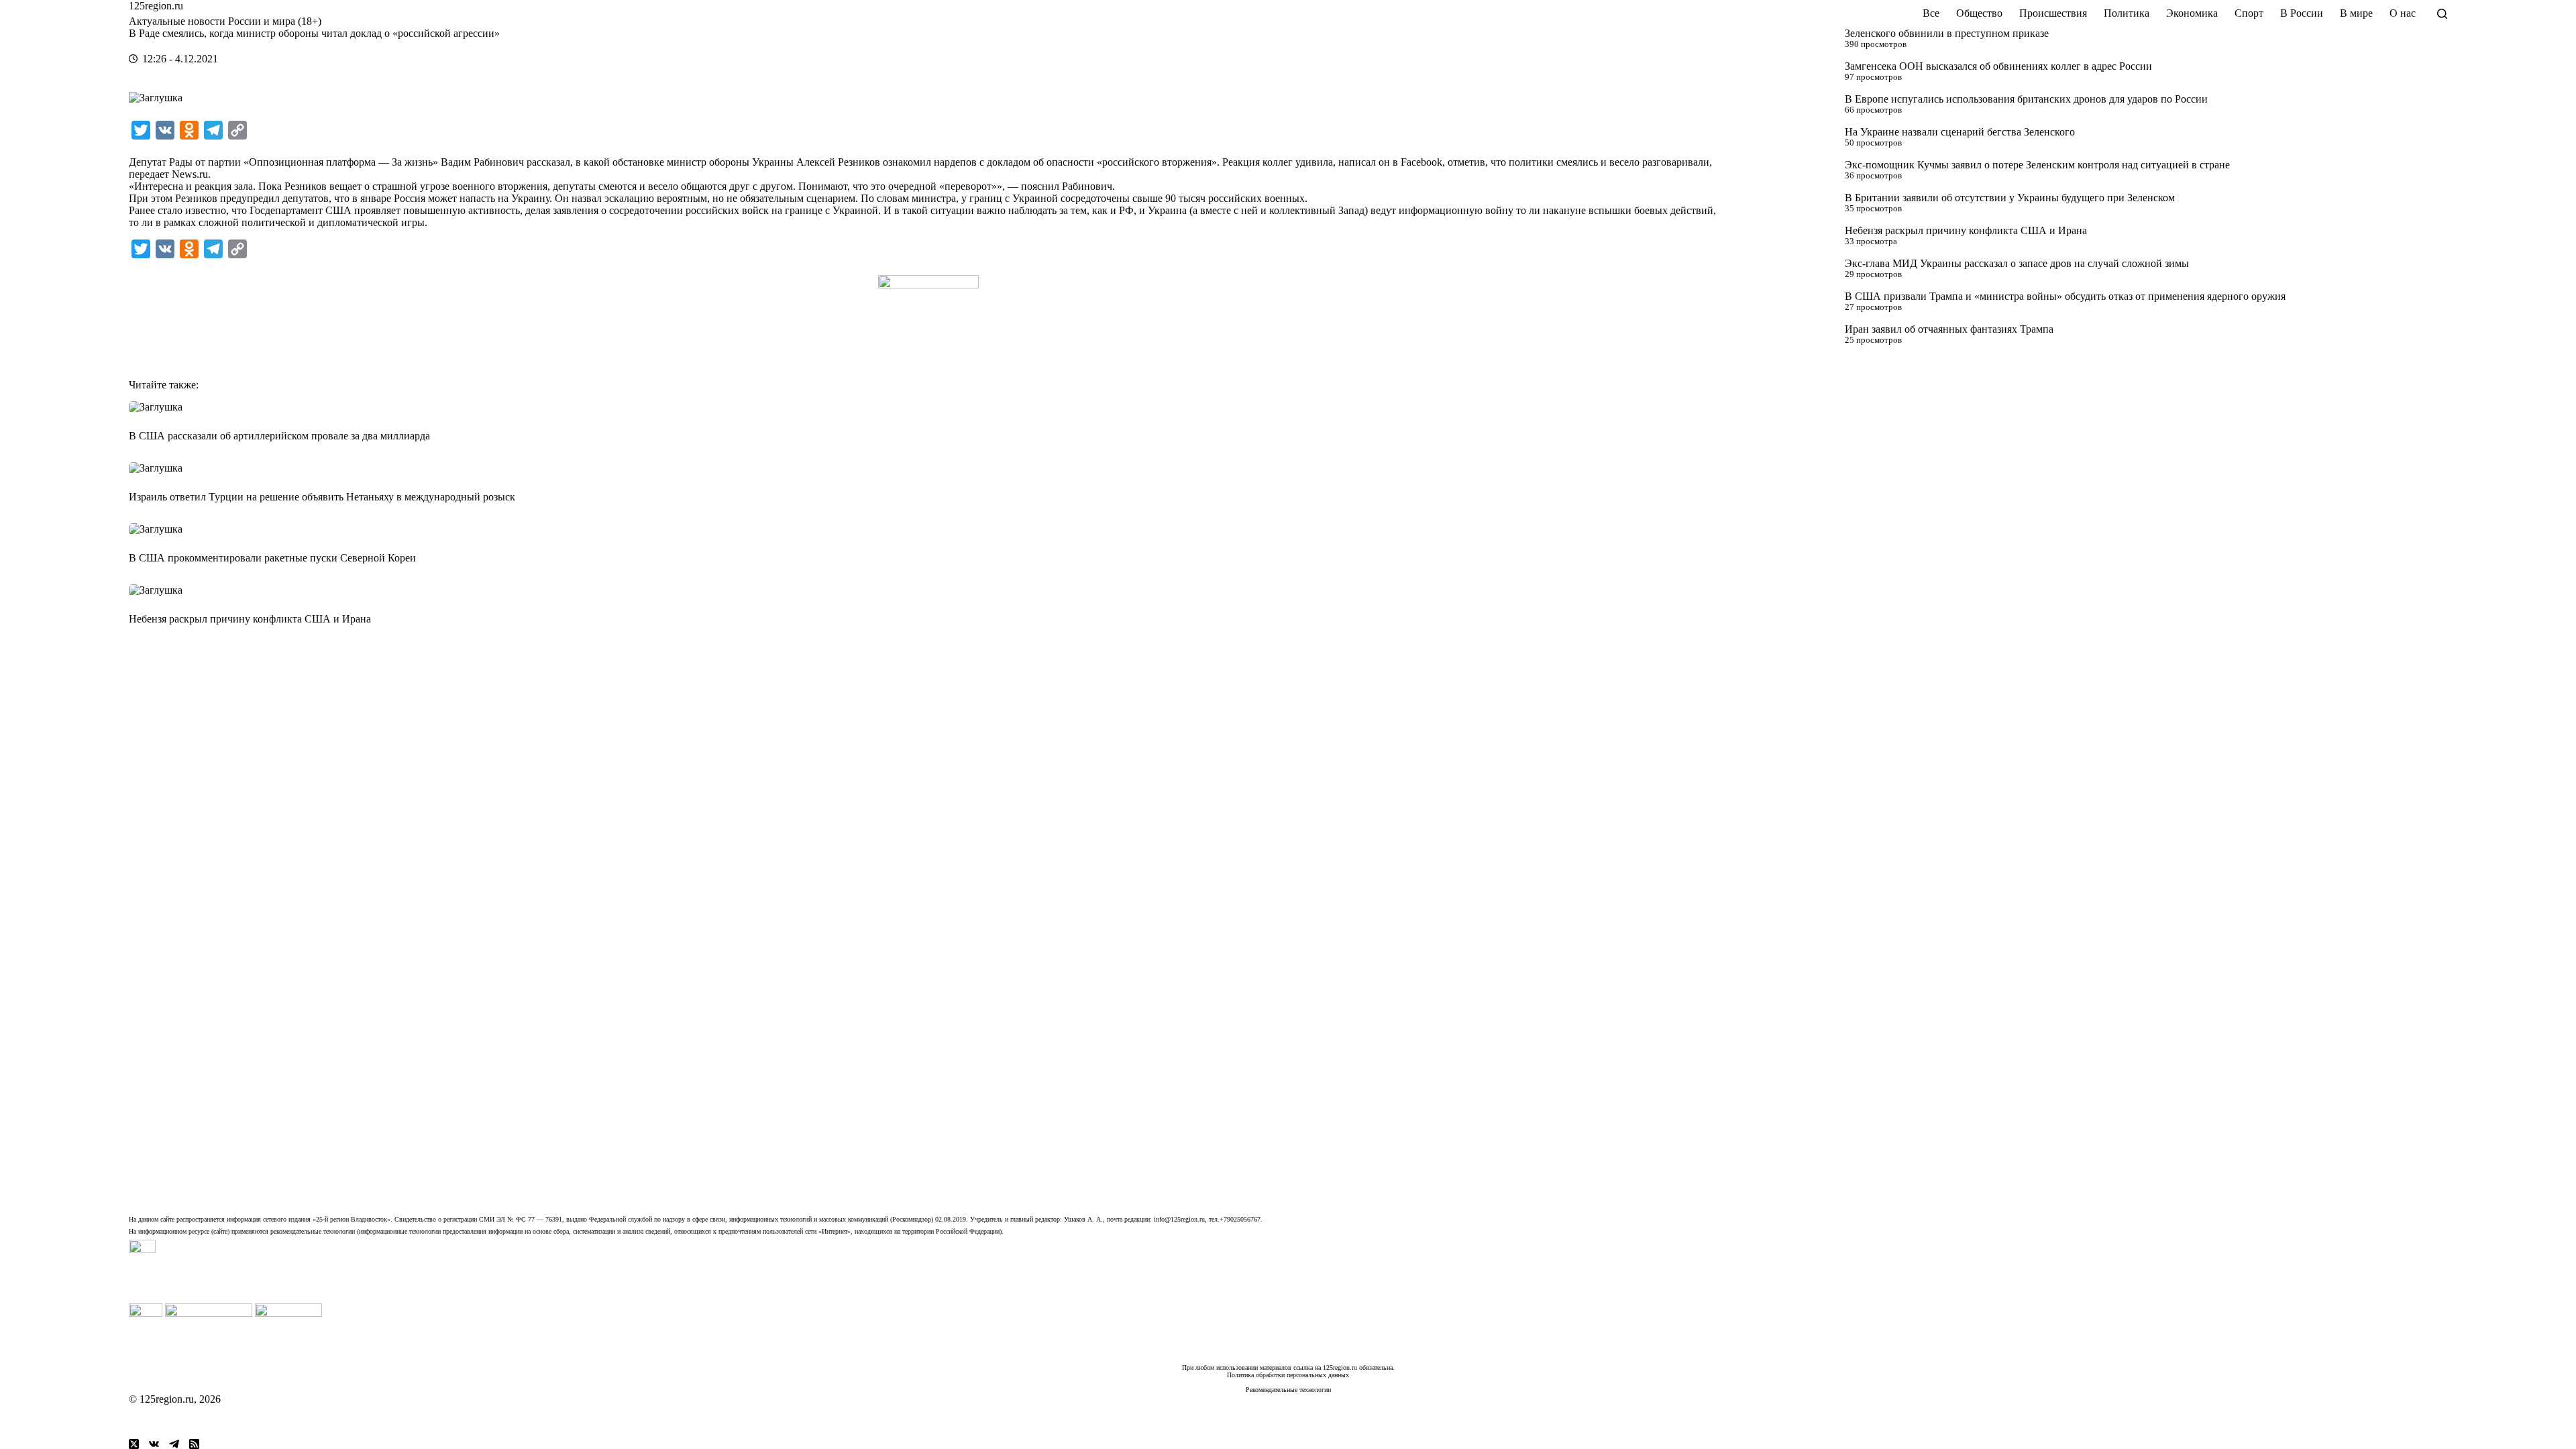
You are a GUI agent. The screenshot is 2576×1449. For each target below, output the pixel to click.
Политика (2127, 13)
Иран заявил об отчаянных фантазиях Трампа (1949, 329)
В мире (2356, 13)
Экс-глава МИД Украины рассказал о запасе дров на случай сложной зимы (2017, 263)
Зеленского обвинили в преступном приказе (1947, 33)
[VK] (154, 1444)
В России (2302, 13)
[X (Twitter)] (134, 1444)
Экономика (2192, 13)
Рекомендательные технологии (1288, 1390)
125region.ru (156, 6)
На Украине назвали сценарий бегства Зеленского (1960, 132)
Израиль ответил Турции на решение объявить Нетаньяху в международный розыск (322, 497)
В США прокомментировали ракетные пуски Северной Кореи (272, 558)
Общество (1979, 13)
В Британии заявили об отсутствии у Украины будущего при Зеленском (2010, 198)
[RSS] (194, 1444)
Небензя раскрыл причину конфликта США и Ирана (1966, 230)
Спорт (2249, 13)
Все (1931, 13)
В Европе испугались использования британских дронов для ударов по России (2026, 99)
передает (149, 174)
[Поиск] (2442, 14)
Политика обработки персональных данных (1288, 1375)
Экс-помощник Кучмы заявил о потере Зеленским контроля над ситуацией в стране (2037, 165)
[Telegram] (174, 1444)
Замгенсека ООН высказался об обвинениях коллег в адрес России (1998, 66)
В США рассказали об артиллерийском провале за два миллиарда (279, 436)
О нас (2403, 13)
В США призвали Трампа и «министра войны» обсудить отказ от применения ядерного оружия (2065, 296)
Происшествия (2053, 13)
